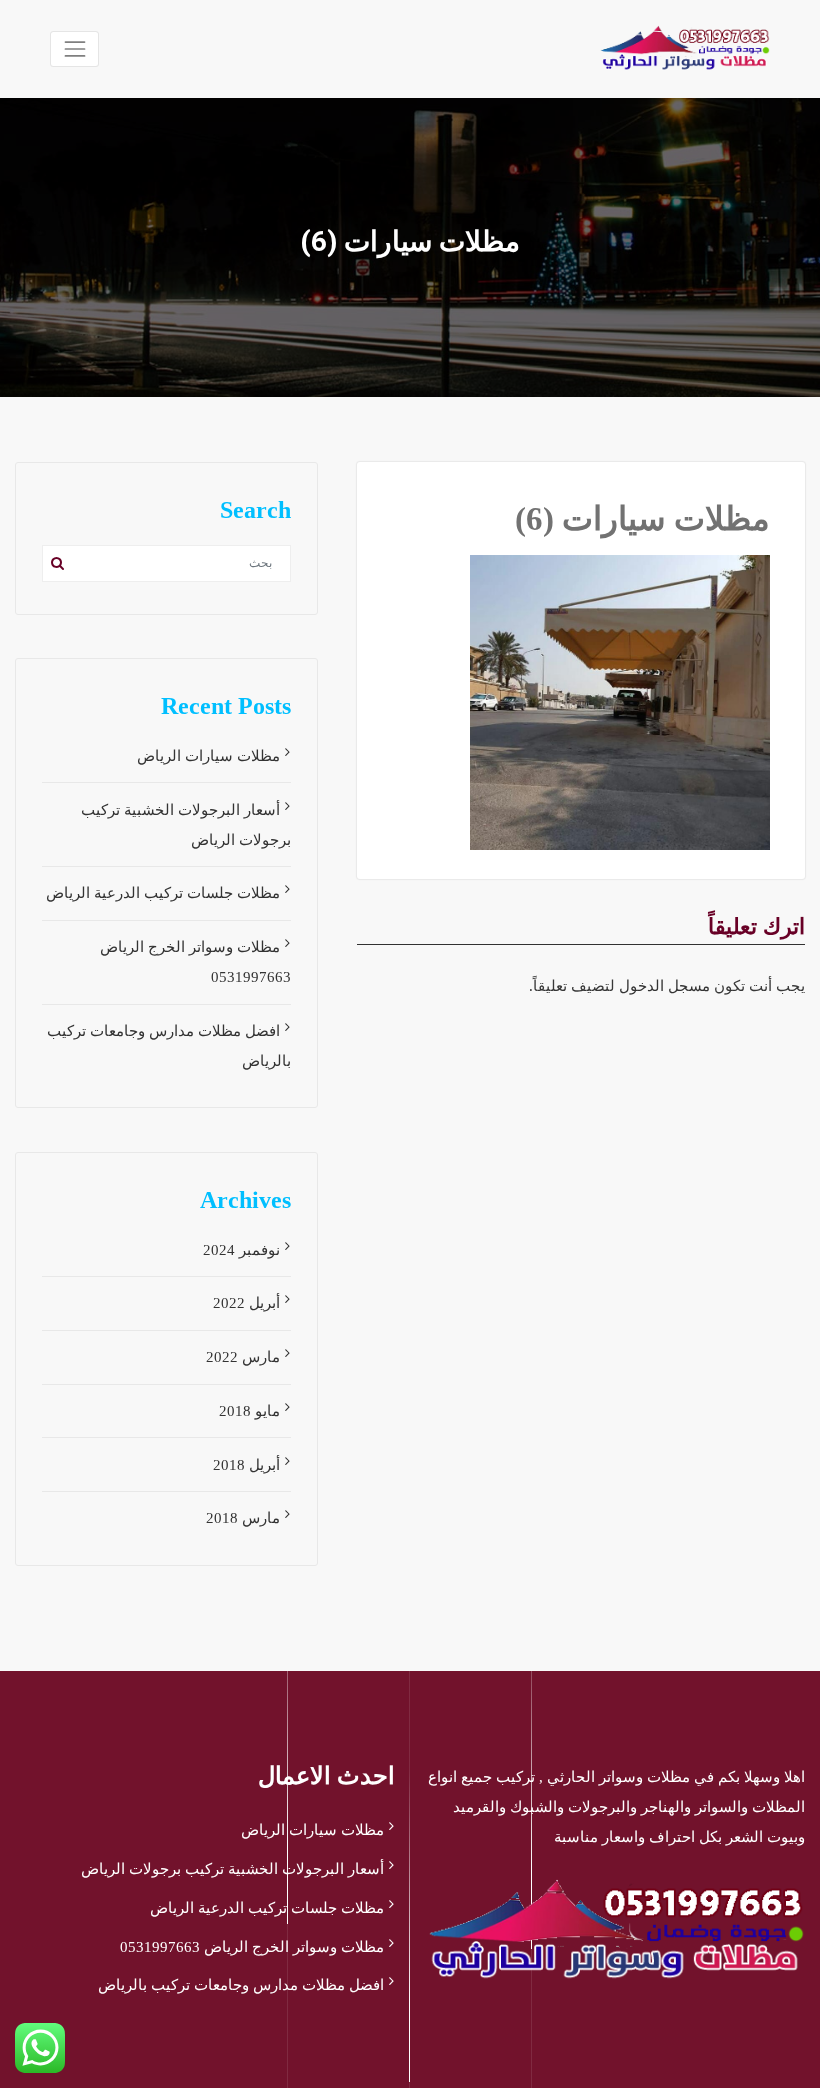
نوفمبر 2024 (241, 1250)
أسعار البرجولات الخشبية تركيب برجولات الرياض (232, 1869)
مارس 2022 (243, 1357)
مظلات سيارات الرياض (208, 756)
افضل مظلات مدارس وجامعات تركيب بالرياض (241, 1985)
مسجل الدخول (664, 986)
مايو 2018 (249, 1411)
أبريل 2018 (246, 1465)
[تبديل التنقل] (74, 48)
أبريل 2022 (246, 1303)
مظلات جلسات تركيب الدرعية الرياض (163, 893)
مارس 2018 (243, 1518)
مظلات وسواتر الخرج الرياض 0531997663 (252, 1947)
